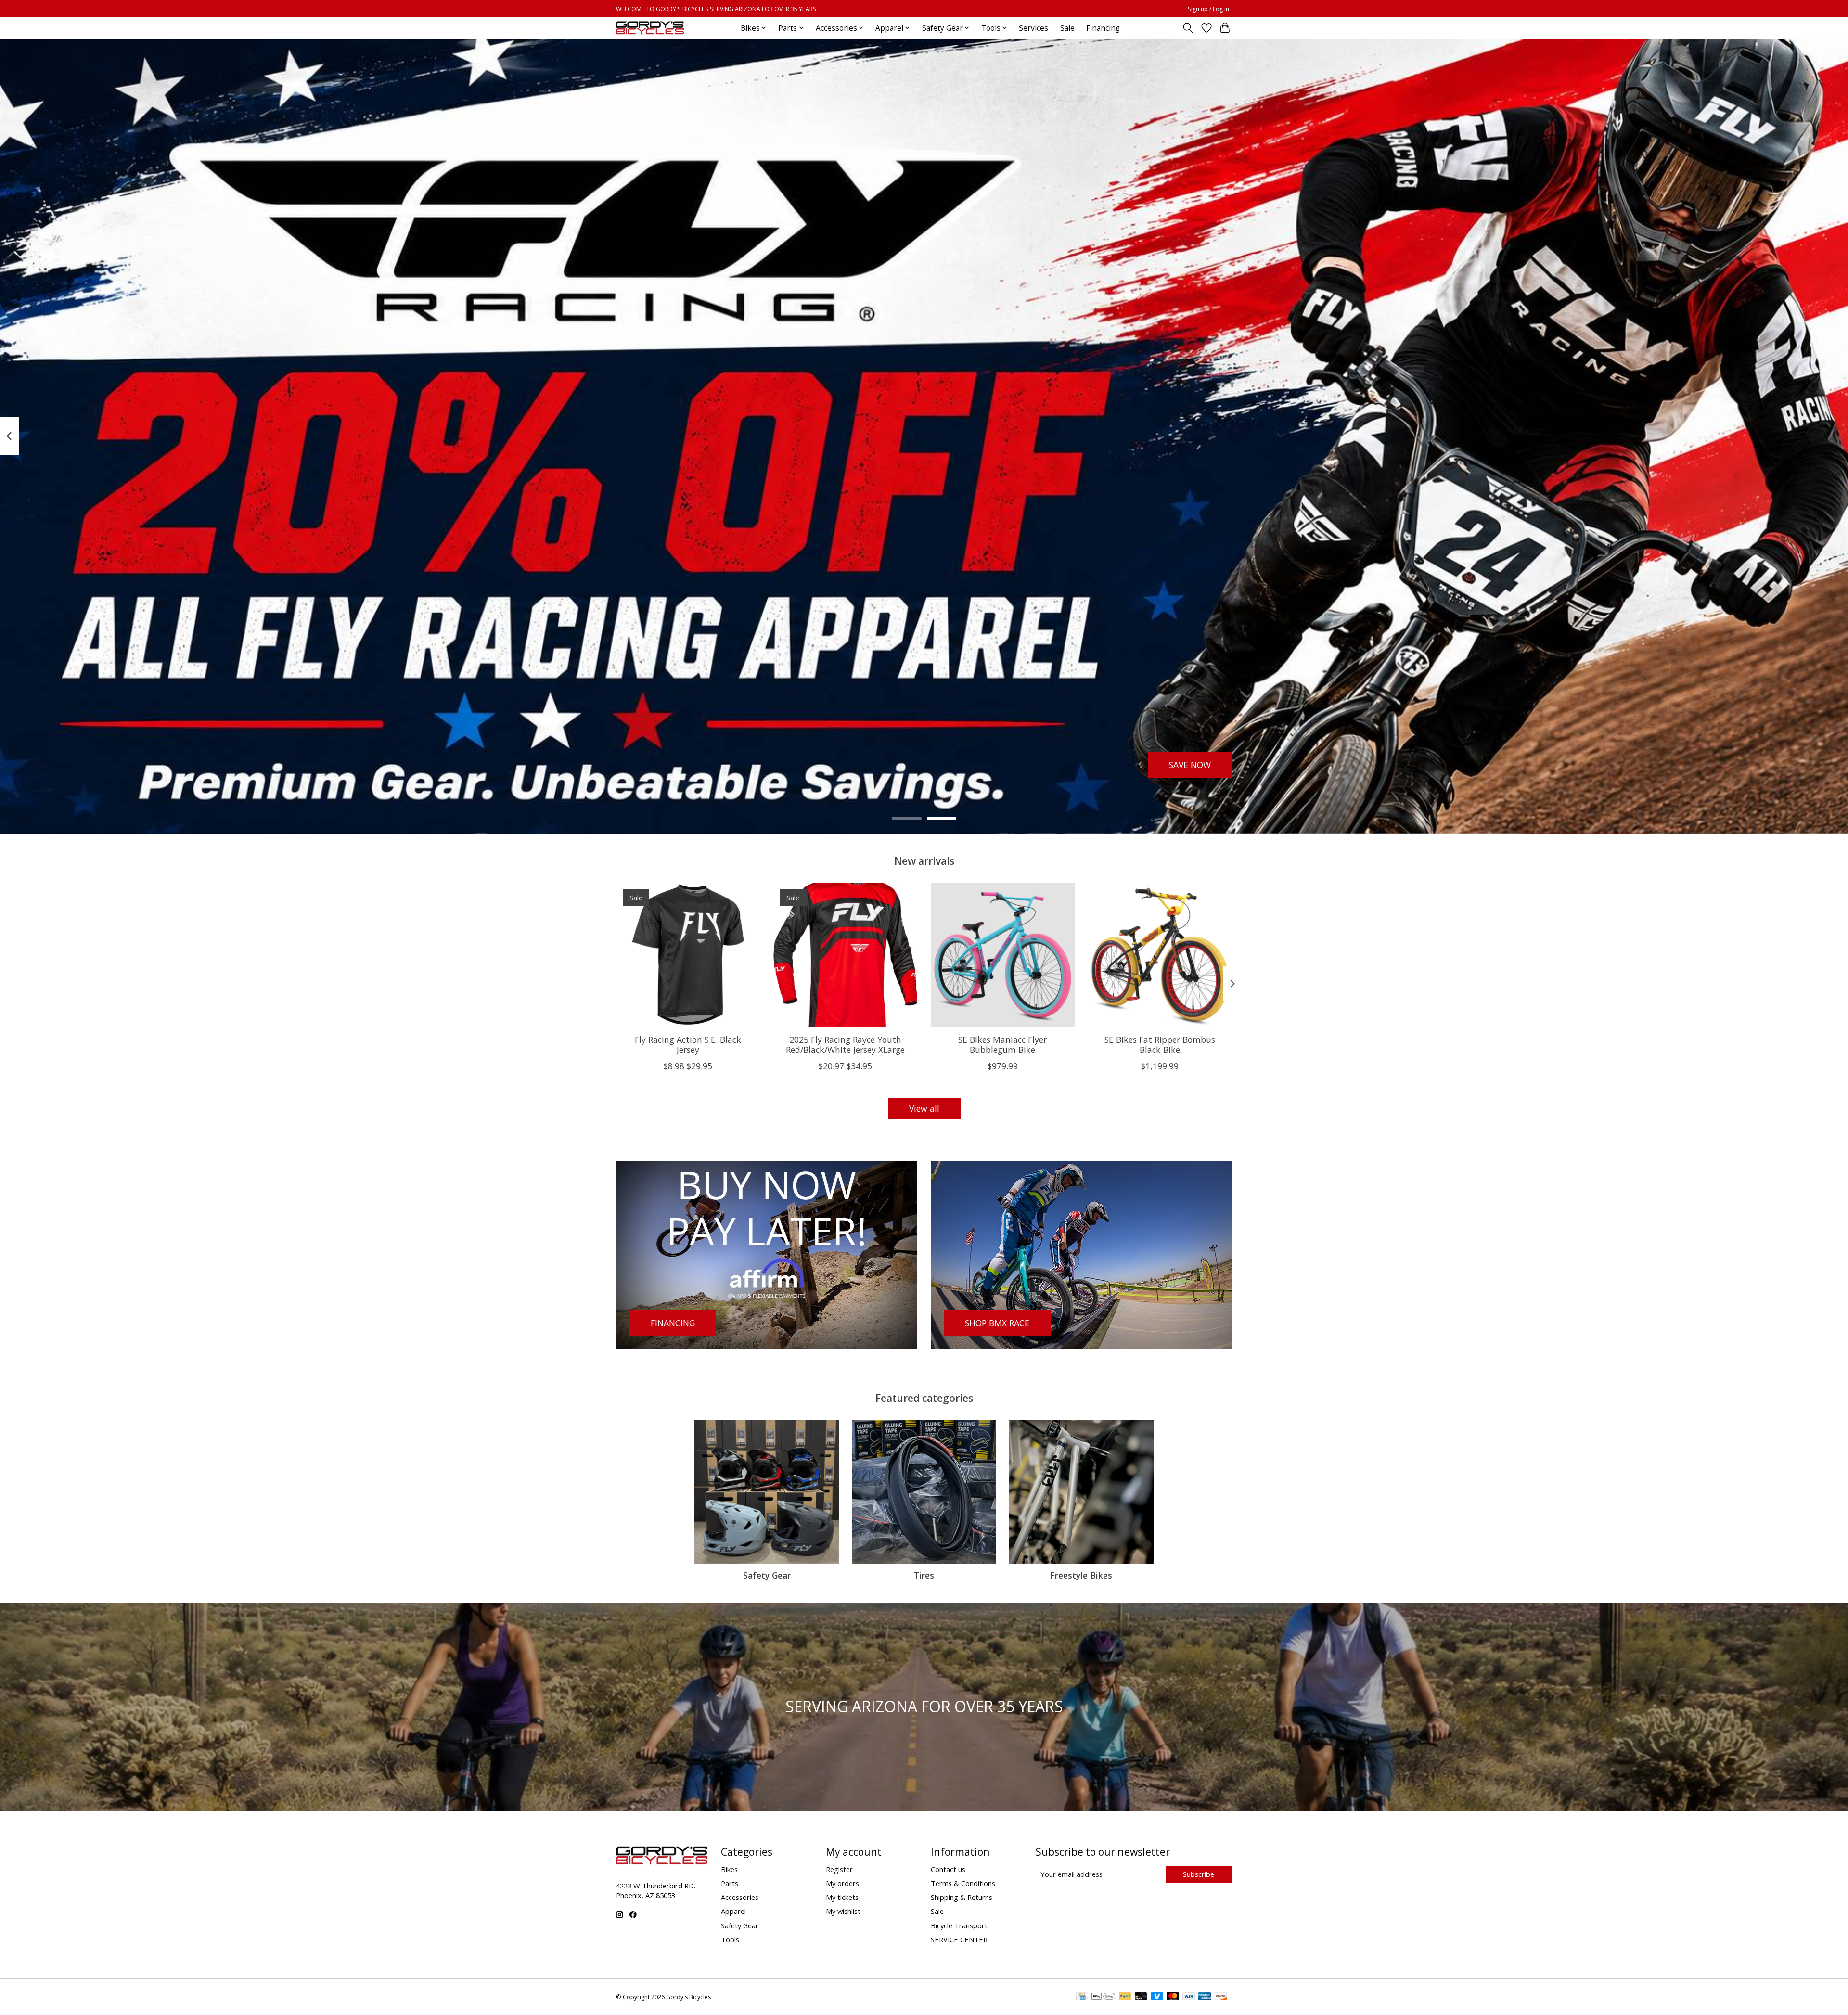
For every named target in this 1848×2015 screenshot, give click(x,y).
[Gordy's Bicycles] (650, 28)
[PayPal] (1125, 1997)
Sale (1067, 28)
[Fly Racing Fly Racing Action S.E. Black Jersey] (688, 955)
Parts (730, 1883)
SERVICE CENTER (959, 1939)
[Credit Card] (1082, 1997)
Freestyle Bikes (1081, 1575)
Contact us (948, 1869)
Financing (1103, 28)
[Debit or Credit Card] (1141, 1997)
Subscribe (1199, 1874)
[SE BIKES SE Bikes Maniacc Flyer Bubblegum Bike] (1003, 955)
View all (924, 1108)
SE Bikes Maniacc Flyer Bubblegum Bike (1002, 1045)
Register (839, 1869)
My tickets (842, 1897)
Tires (924, 1575)
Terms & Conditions (963, 1883)
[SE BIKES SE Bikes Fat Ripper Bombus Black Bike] (1160, 955)
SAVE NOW (1190, 765)
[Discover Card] (1221, 1997)
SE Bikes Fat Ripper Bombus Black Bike (1160, 1045)
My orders (842, 1883)
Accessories (740, 1897)
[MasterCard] (1173, 1997)
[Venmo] (1157, 1997)
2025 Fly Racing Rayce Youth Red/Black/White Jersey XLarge (845, 1045)
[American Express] (1205, 1997)
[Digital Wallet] (1103, 1997)
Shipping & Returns (962, 1897)
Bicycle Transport (959, 1925)
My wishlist (843, 1911)
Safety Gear (767, 1575)
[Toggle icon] (1188, 28)
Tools (730, 1939)
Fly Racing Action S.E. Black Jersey (688, 1045)
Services (1033, 28)
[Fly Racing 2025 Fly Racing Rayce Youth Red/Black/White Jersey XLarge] (845, 955)
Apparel (733, 1911)
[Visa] (1189, 1997)
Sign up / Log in (1208, 9)
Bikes (729, 1869)
